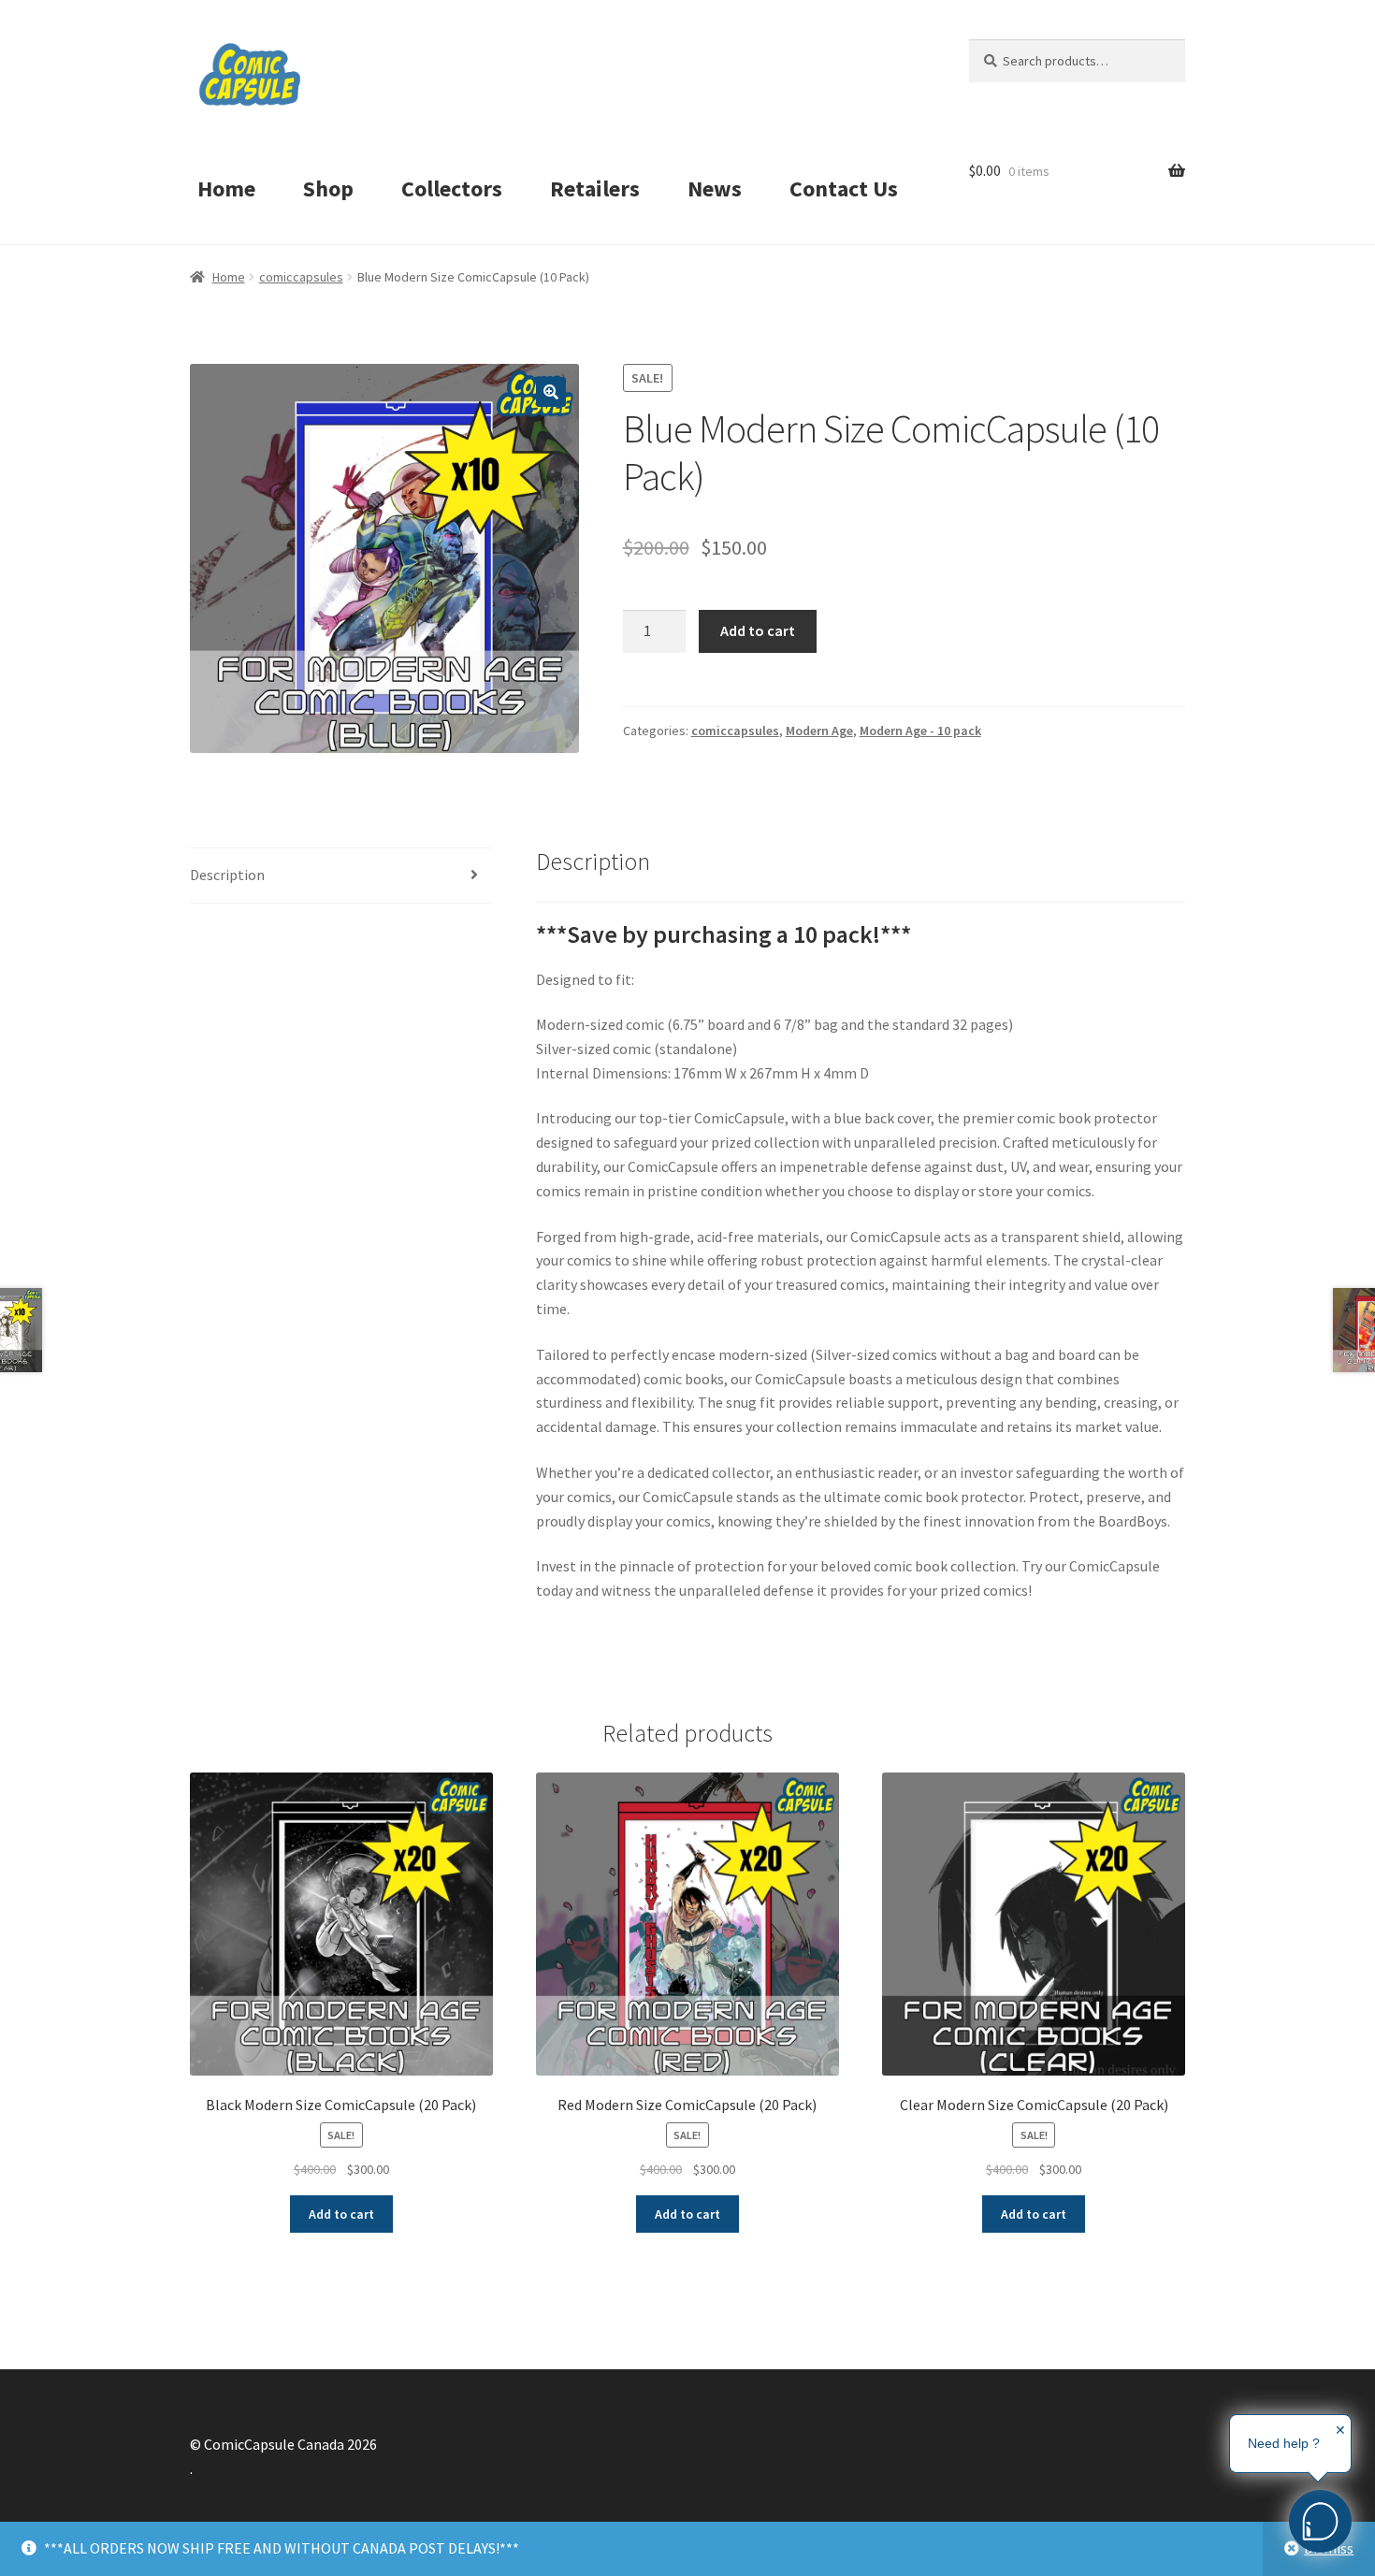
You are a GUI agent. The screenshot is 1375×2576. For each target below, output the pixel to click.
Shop (328, 188)
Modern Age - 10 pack (920, 731)
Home (226, 188)
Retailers (595, 188)
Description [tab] (227, 875)
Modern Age (819, 731)
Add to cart (758, 630)
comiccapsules (301, 277)
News (715, 188)
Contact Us (844, 188)
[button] (551, 392)
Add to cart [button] (341, 2214)
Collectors (452, 188)
